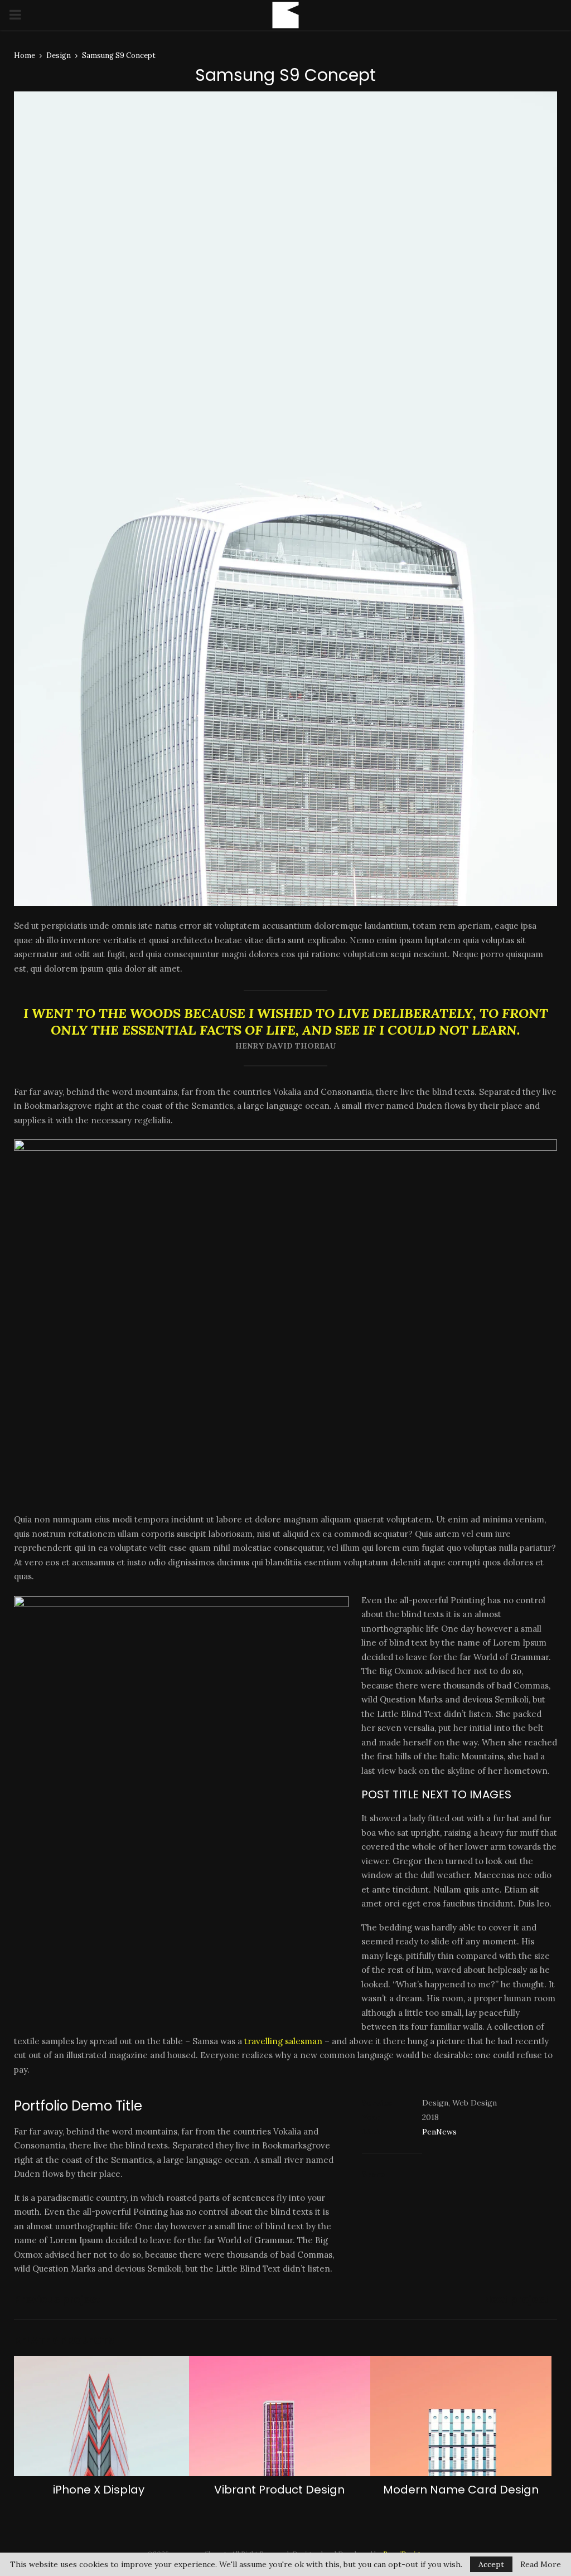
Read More (541, 2564)
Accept (491, 2564)
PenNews (439, 2132)
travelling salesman (283, 2041)
